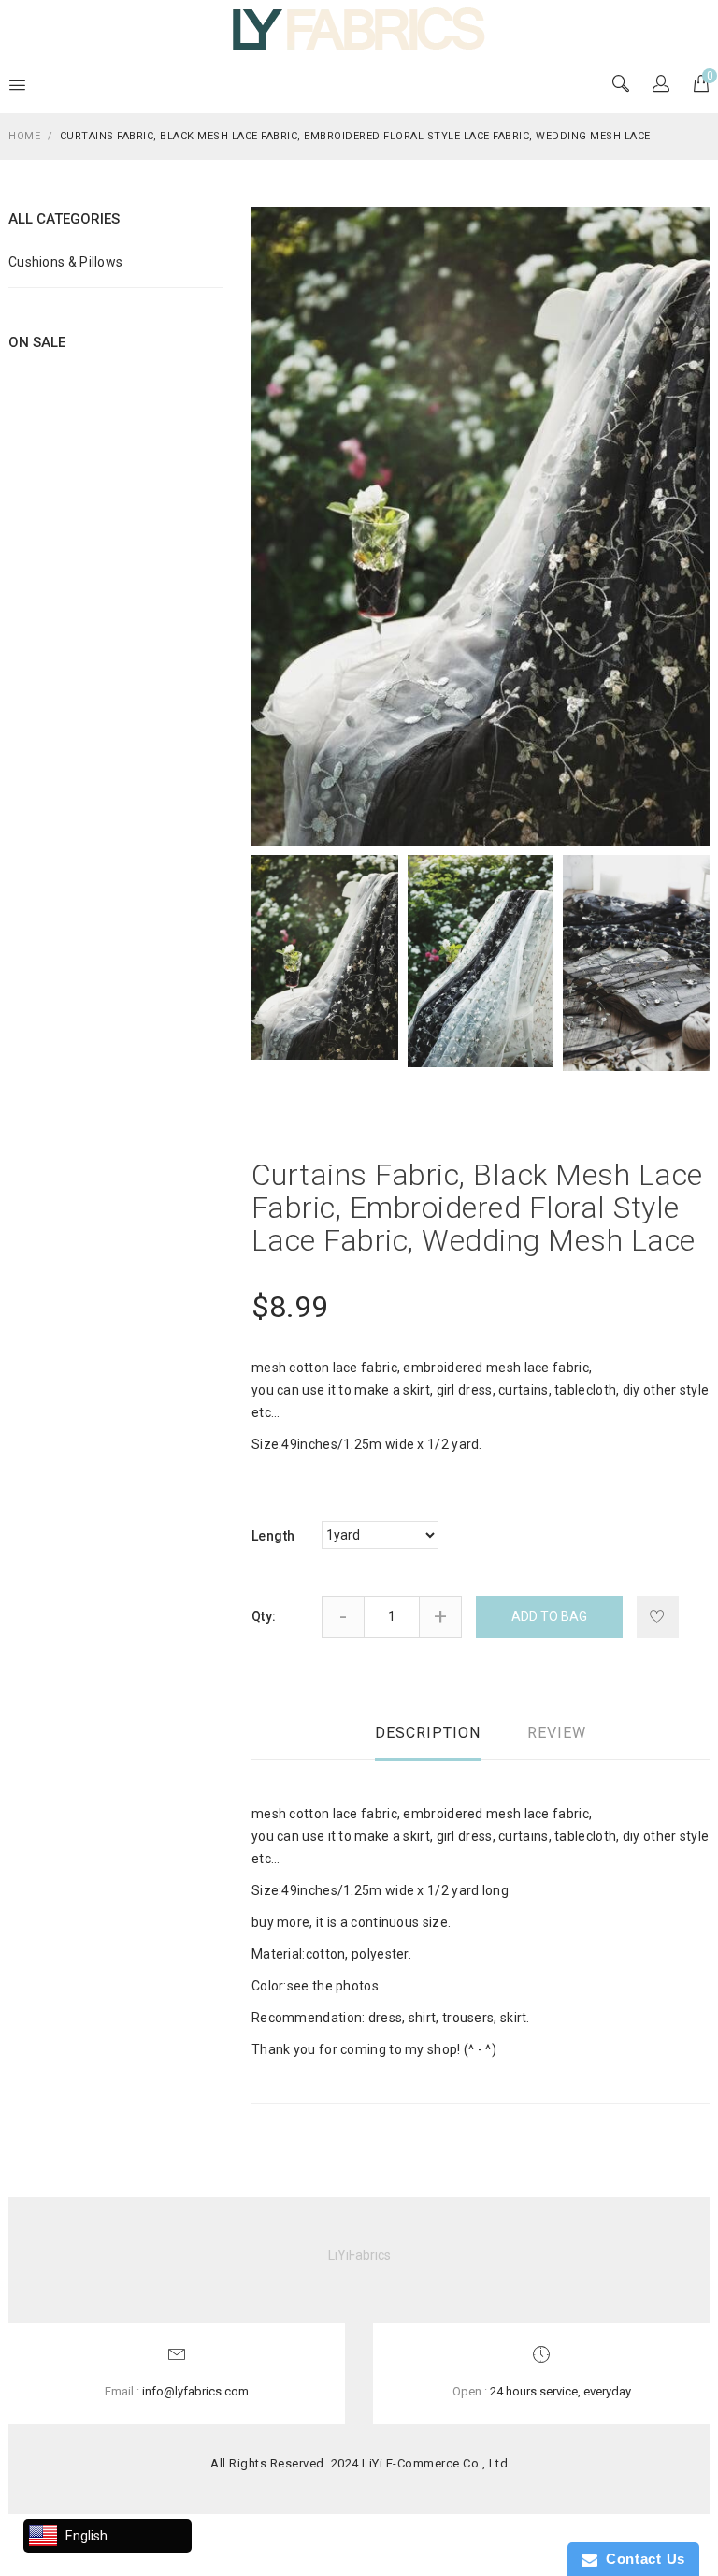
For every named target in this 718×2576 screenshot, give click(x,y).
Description (428, 1733)
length (273, 1536)
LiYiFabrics (359, 2255)
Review (557, 1733)
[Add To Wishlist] (658, 1617)
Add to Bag (549, 1616)
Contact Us (641, 2559)
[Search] (661, 85)
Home (24, 136)
